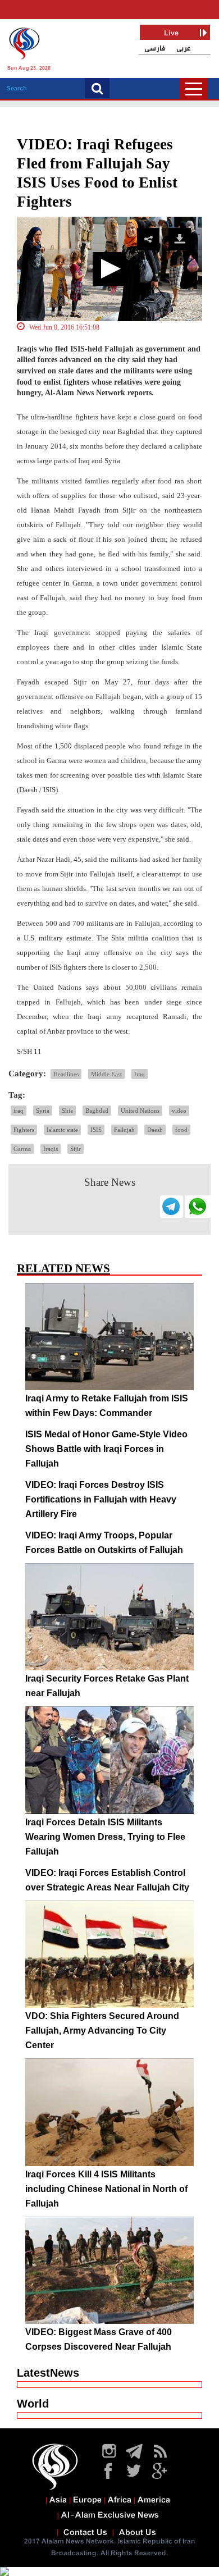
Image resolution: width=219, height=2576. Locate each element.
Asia (58, 2500)
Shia (67, 1111)
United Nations (140, 1111)
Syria (43, 1111)
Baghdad (97, 1111)
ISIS (96, 1130)
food (181, 1130)
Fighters (24, 1130)
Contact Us (85, 2533)
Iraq (140, 1074)
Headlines (66, 1074)
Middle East (106, 1074)
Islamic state (62, 1130)
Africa (120, 2500)
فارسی (155, 49)
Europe (87, 2500)
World (33, 2404)
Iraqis (51, 1149)
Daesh (155, 1130)
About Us (138, 2533)
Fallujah (124, 1130)
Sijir (76, 1149)
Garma (22, 1149)
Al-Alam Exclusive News (110, 2515)
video (179, 1111)
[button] (109, 269)
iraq (19, 1111)
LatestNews (48, 2373)
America (154, 2500)
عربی (184, 49)
